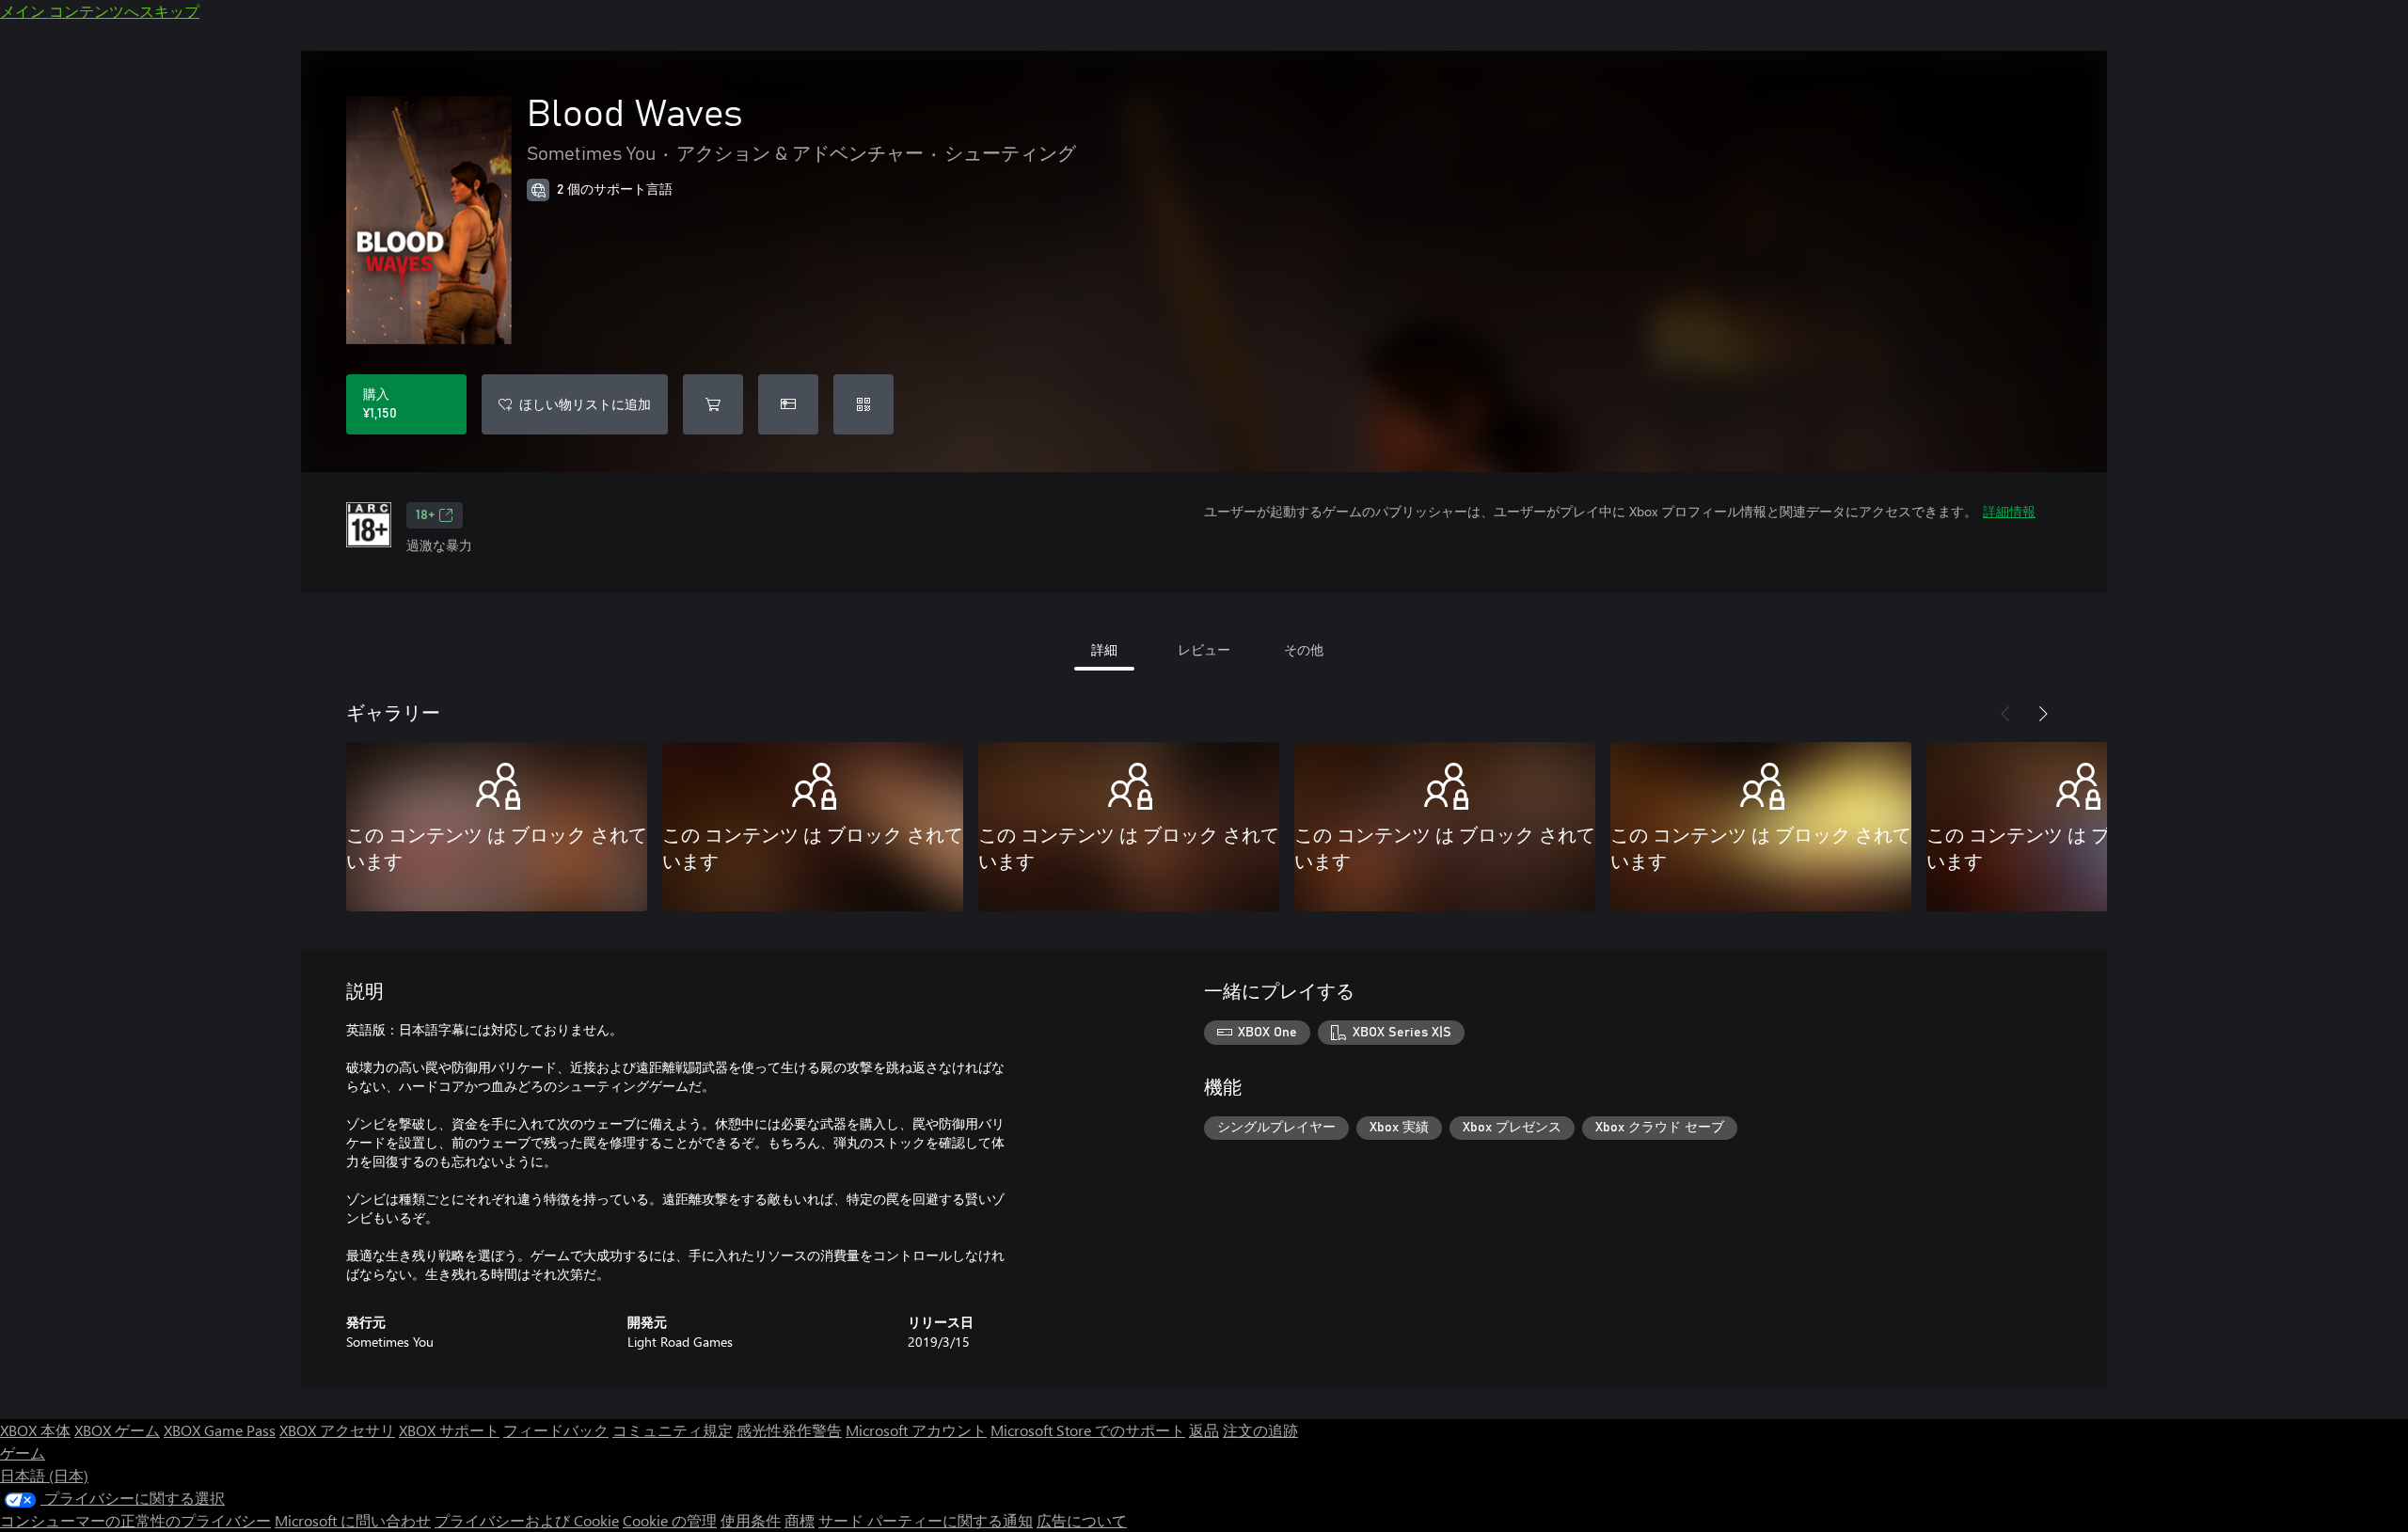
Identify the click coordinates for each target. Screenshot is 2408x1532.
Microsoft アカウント (916, 1430)
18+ (425, 515)
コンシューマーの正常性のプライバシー (135, 1520)
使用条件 (751, 1520)
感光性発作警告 (789, 1430)
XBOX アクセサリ (337, 1430)
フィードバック (556, 1430)
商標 (800, 1520)
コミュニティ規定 (673, 1430)
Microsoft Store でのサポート (1088, 1430)
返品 (1204, 1430)
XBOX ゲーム (117, 1430)
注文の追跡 (1260, 1430)
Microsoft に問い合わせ (353, 1520)
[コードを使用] (863, 404)
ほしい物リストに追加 (585, 404)
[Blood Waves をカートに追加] (713, 404)
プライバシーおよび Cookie (527, 1520)
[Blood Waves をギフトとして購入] (788, 404)
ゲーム (23, 1453)
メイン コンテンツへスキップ (100, 11)
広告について (1082, 1520)
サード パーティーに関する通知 (926, 1520)
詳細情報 (2009, 511)
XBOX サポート (449, 1430)
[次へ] (2043, 714)
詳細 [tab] (1104, 649)
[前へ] (2005, 714)
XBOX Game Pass (220, 1430)
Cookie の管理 (670, 1520)
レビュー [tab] (1204, 649)
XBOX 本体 (35, 1430)
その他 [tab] (1304, 649)
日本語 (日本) (44, 1475)
